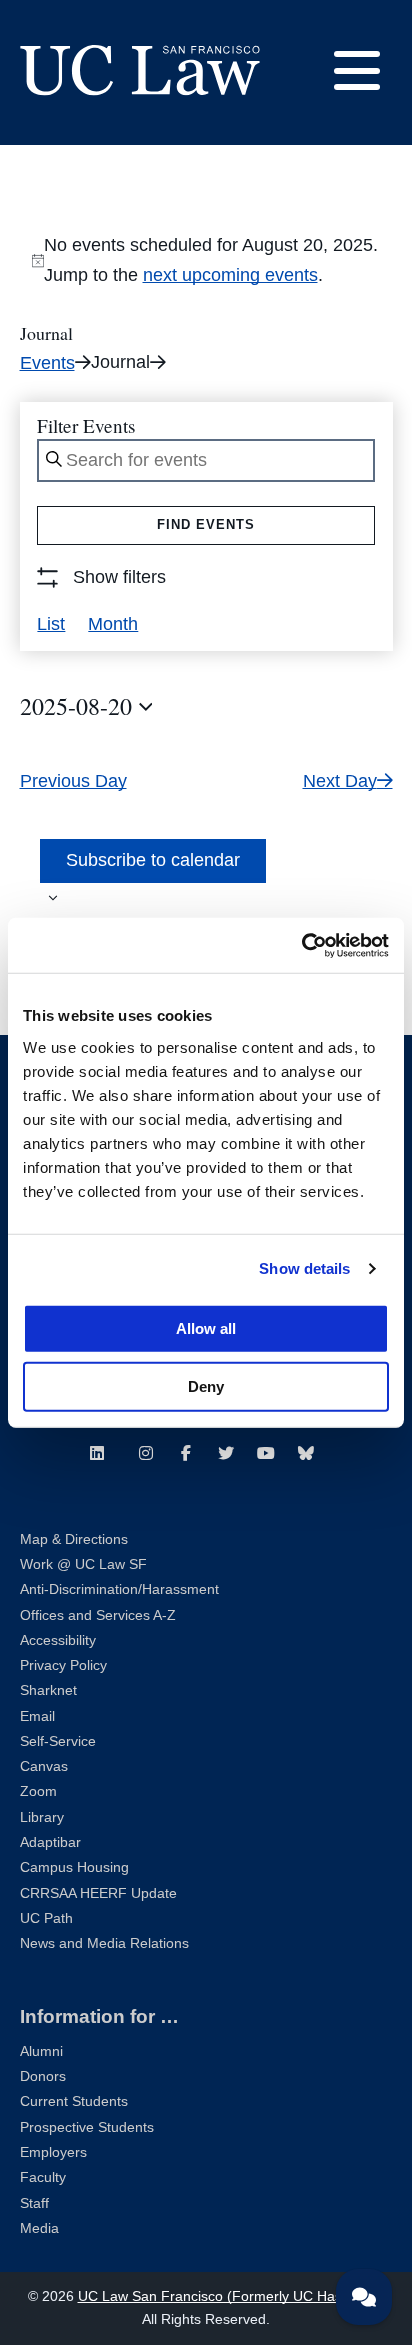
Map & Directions (74, 1539)
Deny (206, 1385)
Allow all (206, 1327)
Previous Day (73, 781)
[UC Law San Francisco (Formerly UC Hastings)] (140, 70)
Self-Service (58, 1741)
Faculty (43, 2177)
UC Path (46, 1918)
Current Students (74, 2101)
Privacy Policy (63, 1665)
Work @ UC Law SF (83, 1564)
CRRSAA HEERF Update (98, 1893)
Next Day (340, 781)
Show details (304, 1268)
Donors (43, 2076)
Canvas (44, 1766)
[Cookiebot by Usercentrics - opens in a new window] (301, 945)
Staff (34, 2203)
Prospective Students (87, 2127)
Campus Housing (74, 1867)
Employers (53, 2152)
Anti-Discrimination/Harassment (119, 1589)
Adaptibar (50, 1842)
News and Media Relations (104, 1943)
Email (37, 1716)
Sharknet (48, 1690)
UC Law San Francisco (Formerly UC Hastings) (227, 2296)
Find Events (206, 524)
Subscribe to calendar (153, 860)
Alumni (41, 2051)
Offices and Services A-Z (98, 1615)
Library (42, 1817)
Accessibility (58, 1640)
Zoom (38, 1791)
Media (39, 2228)
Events (47, 363)
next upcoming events (230, 275)
